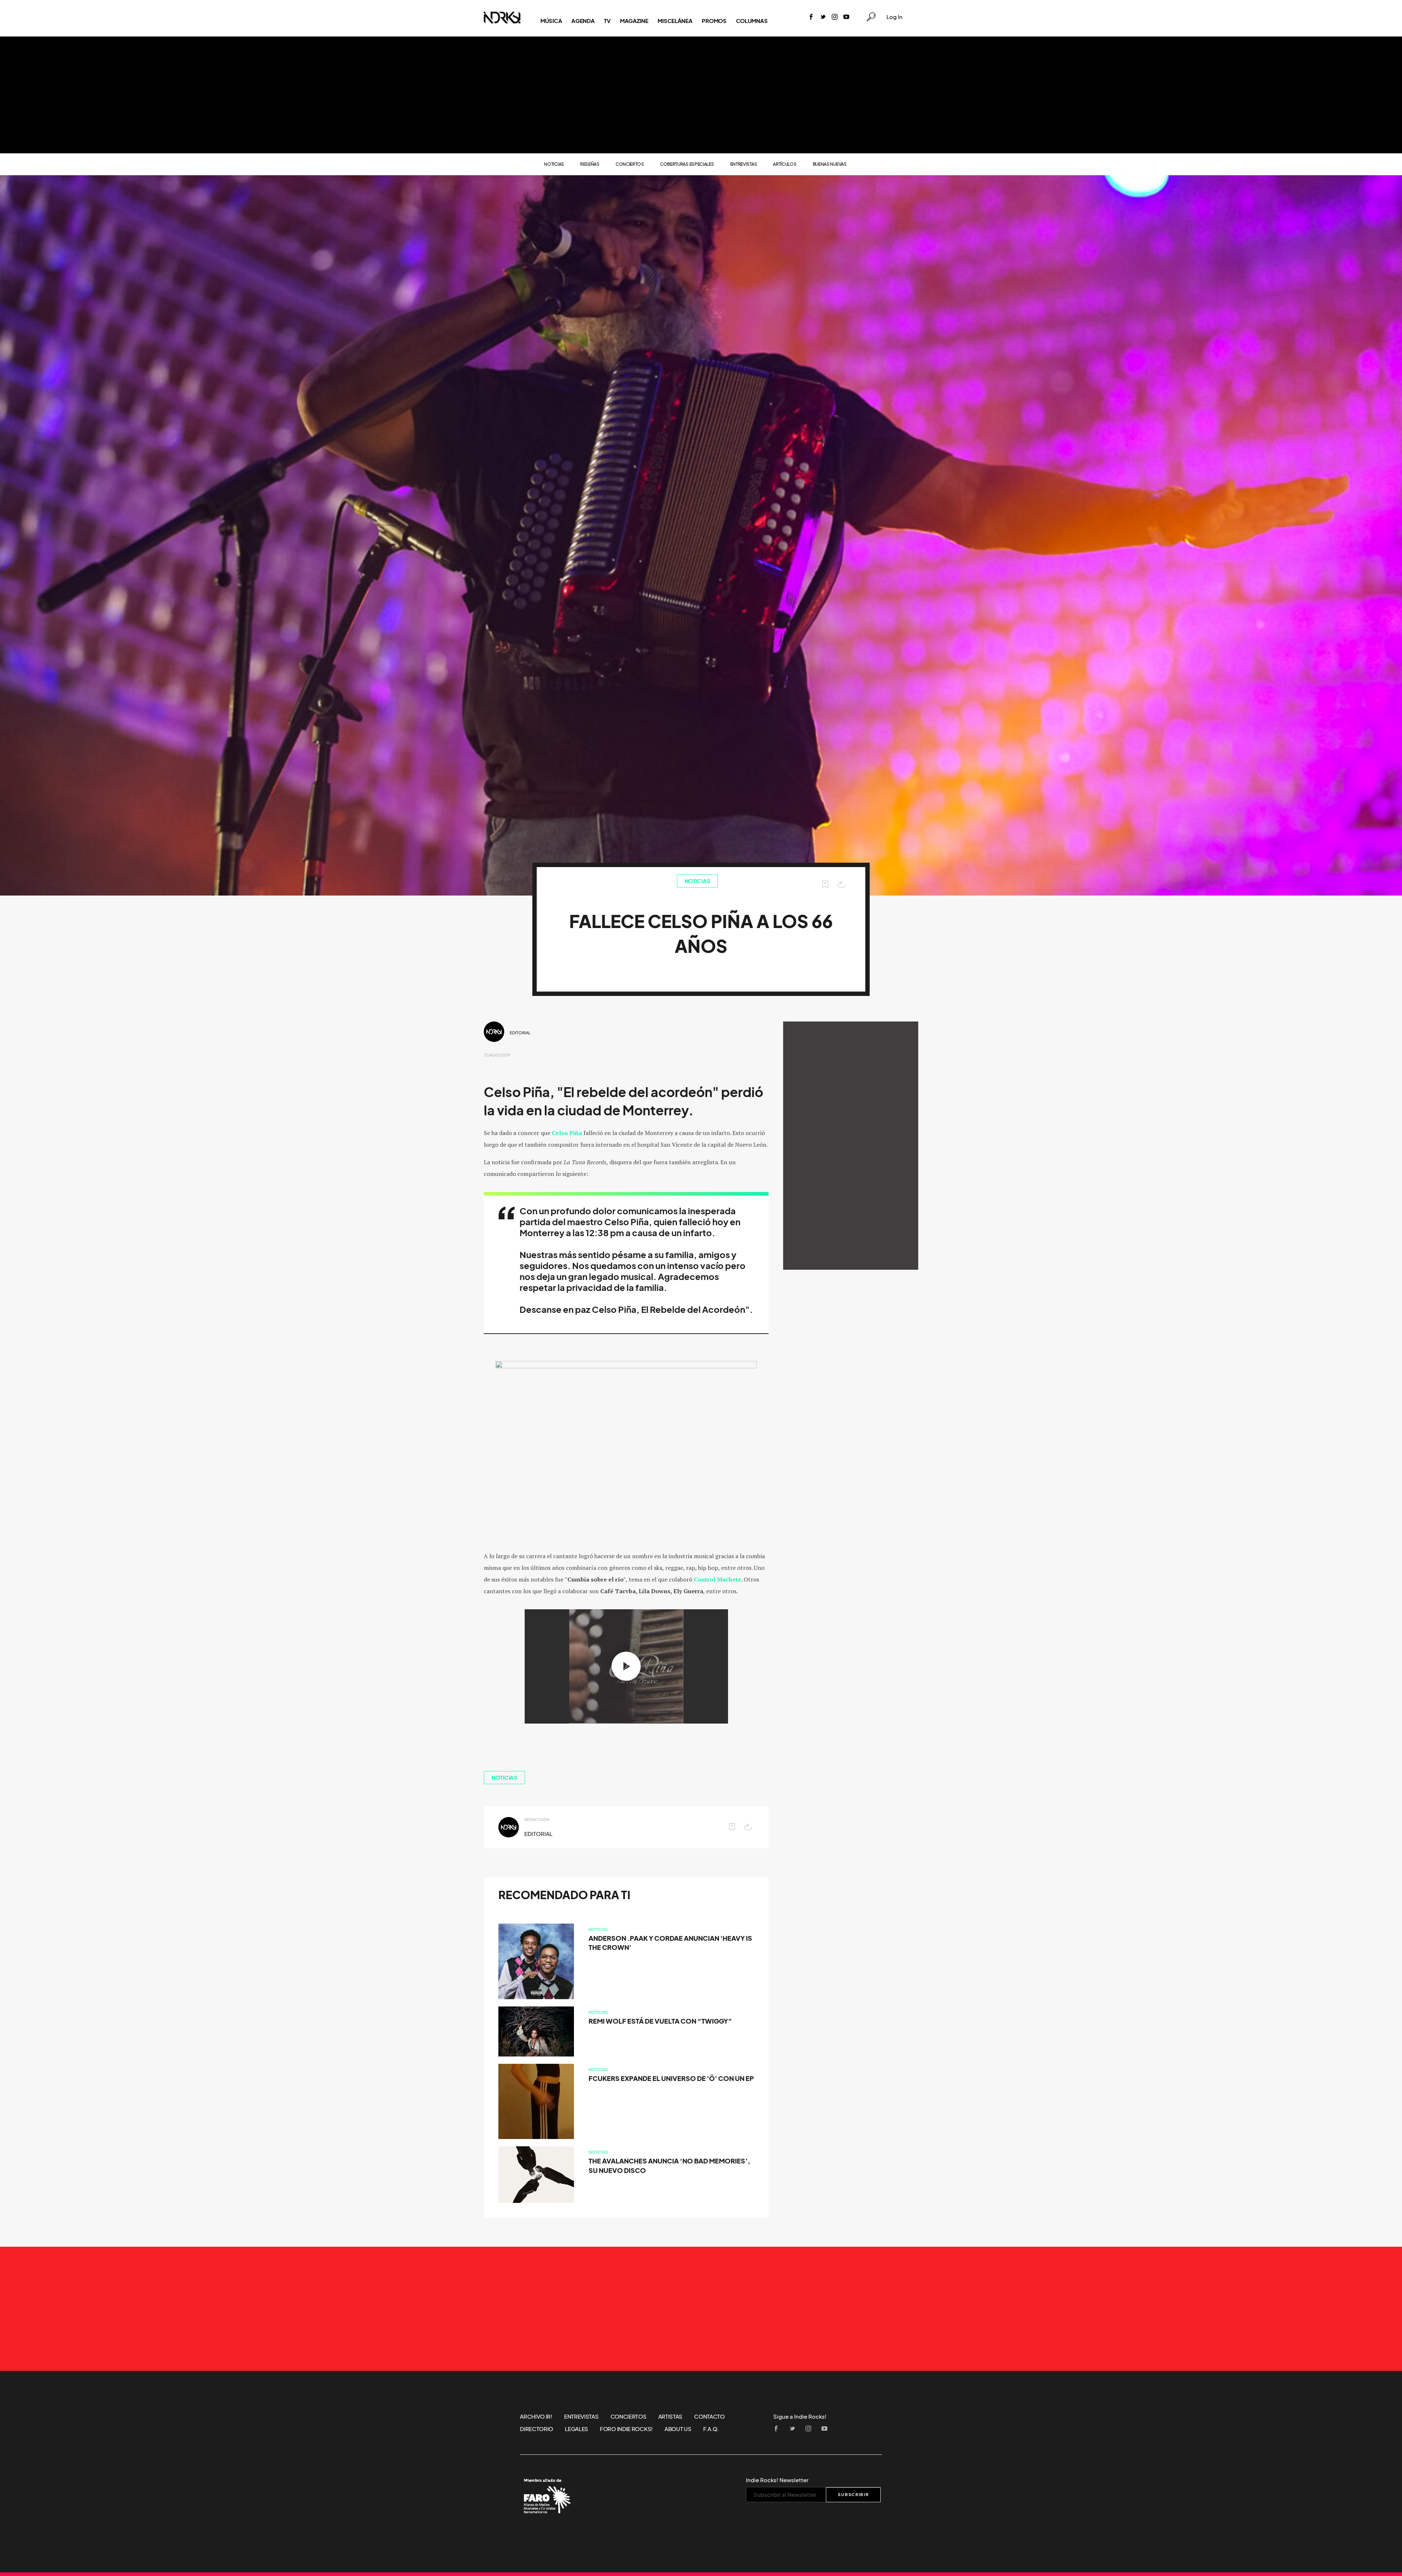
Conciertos (630, 164)
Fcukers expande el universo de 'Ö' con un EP (671, 2079)
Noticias (554, 164)
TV (607, 21)
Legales (576, 2429)
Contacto (709, 2416)
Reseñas (590, 164)
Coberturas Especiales (687, 164)
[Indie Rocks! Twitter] (823, 17)
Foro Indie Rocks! (626, 2429)
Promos (714, 21)
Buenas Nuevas (830, 164)
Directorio (537, 2429)
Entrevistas (744, 164)
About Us (678, 2429)
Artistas (671, 2416)
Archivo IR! (536, 2416)
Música (551, 21)
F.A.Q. (711, 2429)
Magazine (634, 21)
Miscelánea (675, 21)
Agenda (583, 21)
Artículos (785, 164)
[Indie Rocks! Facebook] (811, 17)
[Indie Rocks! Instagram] (835, 17)
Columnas (752, 21)
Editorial (520, 1033)
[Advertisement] (701, 95)
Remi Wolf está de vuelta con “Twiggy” (660, 2021)
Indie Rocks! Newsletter (777, 2480)
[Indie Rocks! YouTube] (846, 17)
